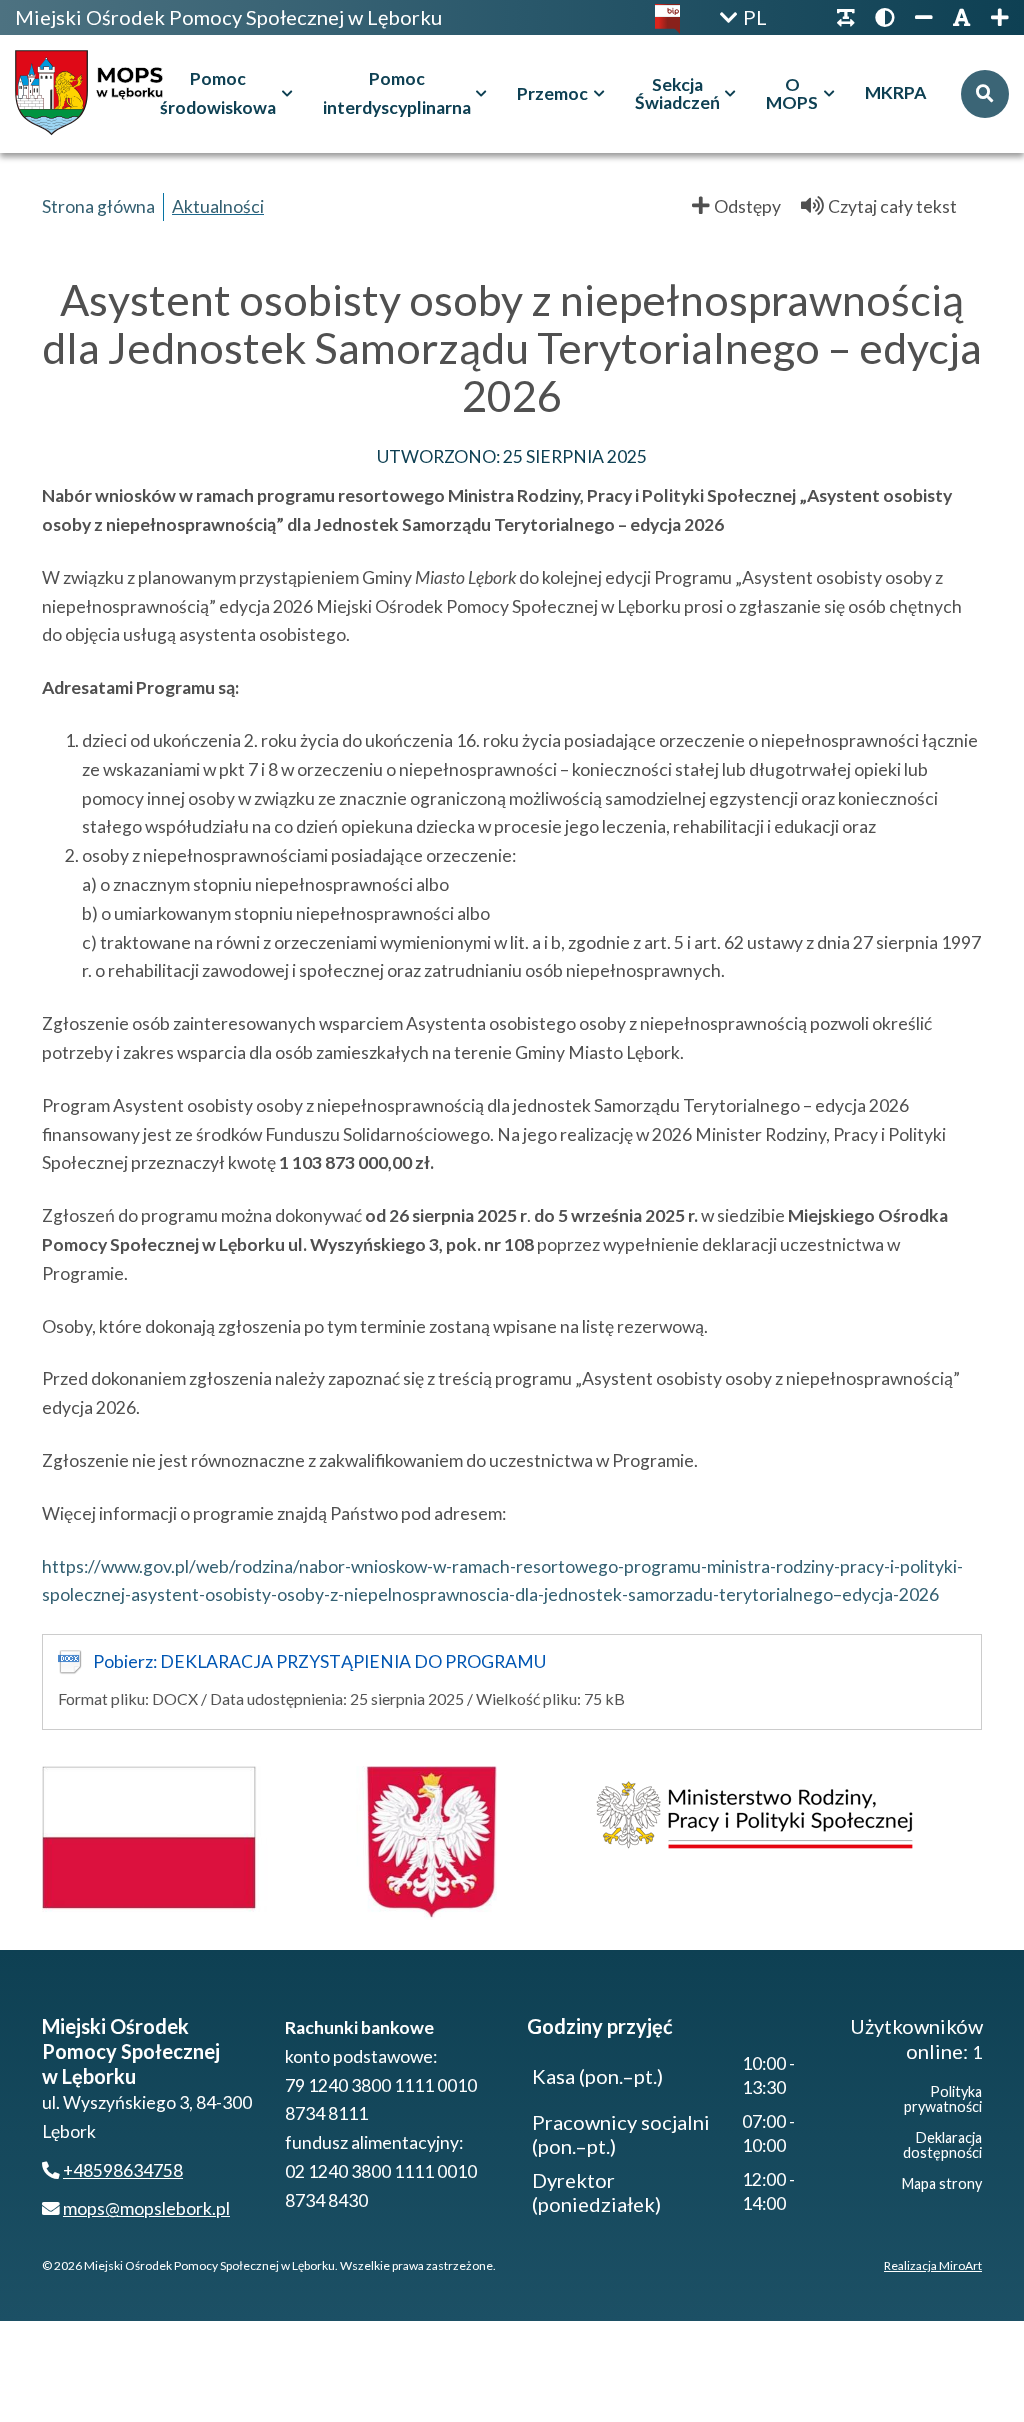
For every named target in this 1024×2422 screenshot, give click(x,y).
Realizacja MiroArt (933, 2265)
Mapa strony (942, 2183)
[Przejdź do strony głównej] (93, 93)
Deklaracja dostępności (942, 2145)
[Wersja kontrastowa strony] (885, 17)
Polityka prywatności (943, 2099)
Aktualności (218, 206)
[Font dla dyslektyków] (846, 17)
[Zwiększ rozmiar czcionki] (995, 17)
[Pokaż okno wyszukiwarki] (985, 94)
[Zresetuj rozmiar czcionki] (962, 17)
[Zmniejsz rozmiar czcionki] (924, 17)
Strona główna (98, 206)
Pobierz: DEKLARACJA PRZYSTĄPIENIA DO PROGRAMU (319, 1661)
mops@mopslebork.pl (146, 2208)
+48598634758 (123, 2170)
